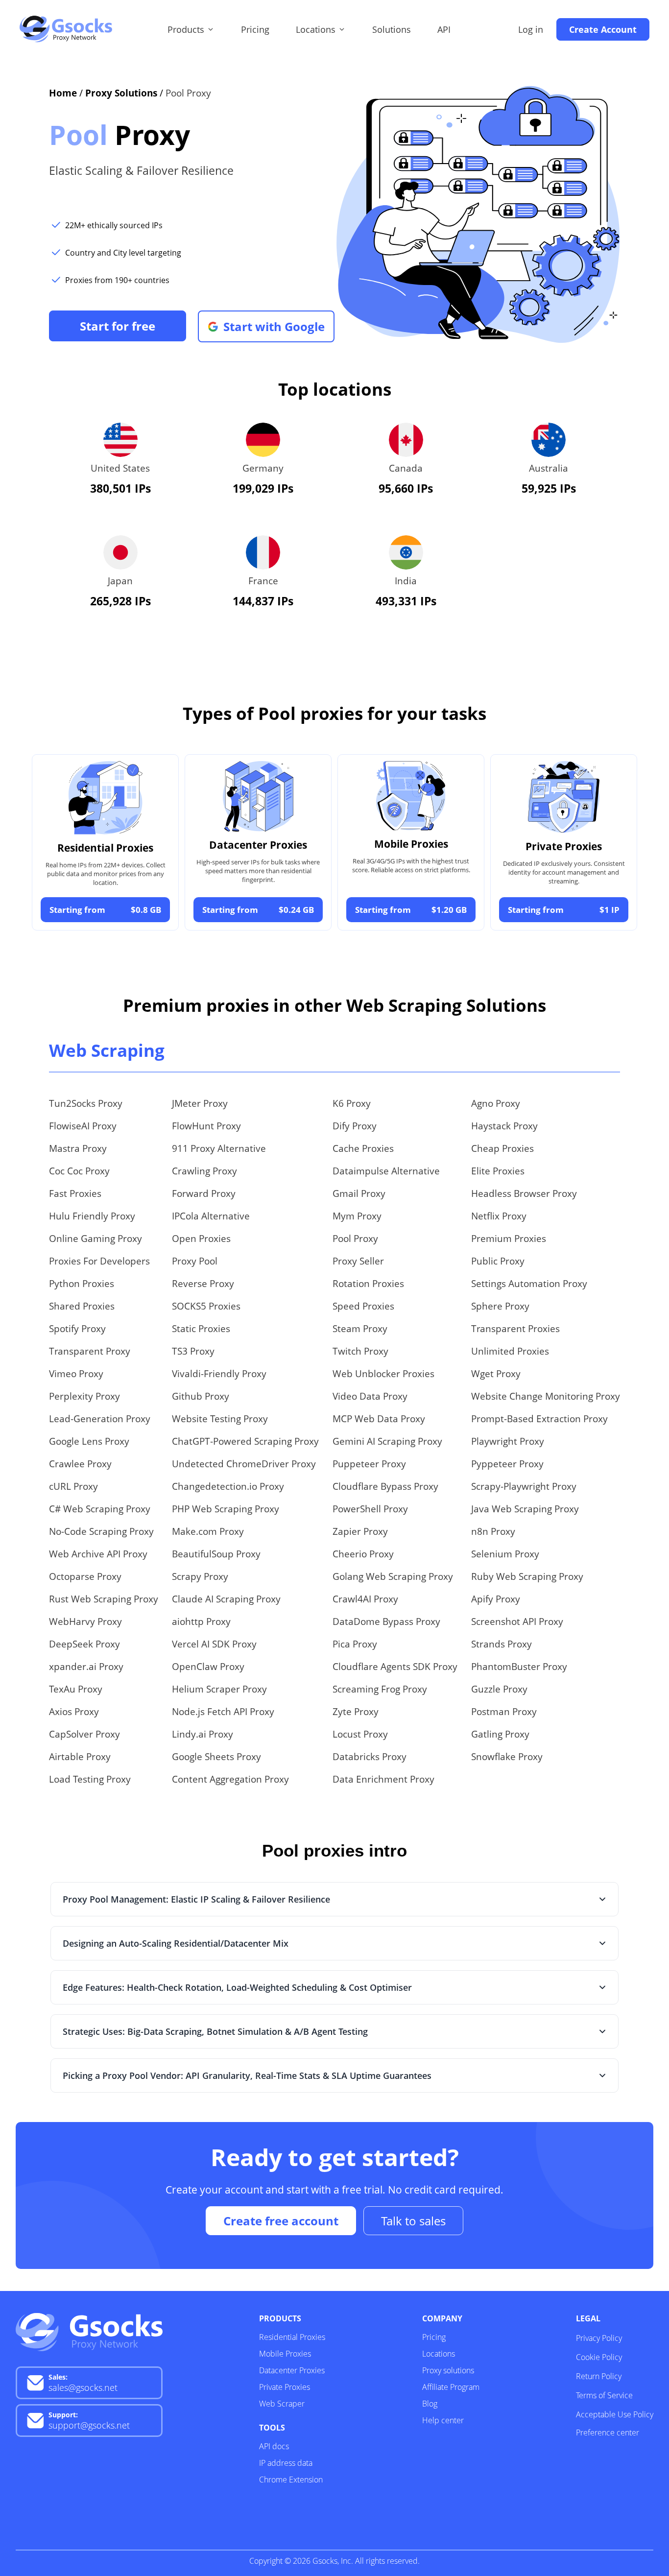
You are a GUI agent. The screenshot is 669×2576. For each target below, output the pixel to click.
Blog (430, 2404)
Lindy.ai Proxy (203, 1734)
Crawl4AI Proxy (365, 1599)
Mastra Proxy (78, 1148)
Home (63, 93)
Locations (439, 2354)
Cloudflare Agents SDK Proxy (395, 1667)
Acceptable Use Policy (615, 2414)
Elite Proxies (498, 1171)
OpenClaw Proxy (208, 1667)
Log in (531, 29)
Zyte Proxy (356, 1712)
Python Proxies (82, 1284)
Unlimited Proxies (510, 1351)
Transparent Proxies (515, 1329)
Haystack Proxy (504, 1126)
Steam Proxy (360, 1329)
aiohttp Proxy (201, 1622)
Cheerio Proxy (363, 1554)
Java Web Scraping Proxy (525, 1509)
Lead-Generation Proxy (100, 1419)
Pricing (255, 29)
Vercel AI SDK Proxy (214, 1644)
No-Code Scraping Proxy (101, 1531)
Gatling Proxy (500, 1734)
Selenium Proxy (505, 1554)
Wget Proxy (496, 1374)
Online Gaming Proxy (96, 1239)
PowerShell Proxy (370, 1509)
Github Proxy (201, 1396)
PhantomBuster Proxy (519, 1667)
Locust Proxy (360, 1734)
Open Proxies (201, 1239)
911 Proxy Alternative (219, 1148)
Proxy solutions (448, 2370)
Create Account (603, 29)
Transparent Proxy (90, 1351)
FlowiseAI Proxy (83, 1126)
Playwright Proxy (508, 1441)
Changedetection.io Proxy (228, 1486)
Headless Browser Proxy (524, 1193)
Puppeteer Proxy (369, 1464)
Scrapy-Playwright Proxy (524, 1486)
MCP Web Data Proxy (379, 1419)
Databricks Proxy (370, 1757)
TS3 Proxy (193, 1351)
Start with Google (274, 326)
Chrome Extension (291, 2480)
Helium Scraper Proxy (219, 1689)
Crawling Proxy (204, 1171)
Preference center (608, 2433)
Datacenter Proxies (292, 2370)
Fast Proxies (75, 1193)
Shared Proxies (82, 1306)
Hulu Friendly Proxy (92, 1216)
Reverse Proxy (203, 1284)
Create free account (281, 2221)
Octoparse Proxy (85, 1576)
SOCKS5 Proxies (206, 1306)
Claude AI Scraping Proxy (226, 1599)
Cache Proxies (363, 1148)
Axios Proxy (74, 1712)
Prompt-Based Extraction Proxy (539, 1419)
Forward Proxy (204, 1193)
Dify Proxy (355, 1126)
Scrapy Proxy (200, 1576)
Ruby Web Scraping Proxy (527, 1576)
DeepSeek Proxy (84, 1644)
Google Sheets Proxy (216, 1757)
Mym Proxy (357, 1216)
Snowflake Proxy (507, 1757)
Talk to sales (413, 2221)
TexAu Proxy (76, 1689)
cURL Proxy (73, 1486)
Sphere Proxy (500, 1306)
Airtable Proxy (80, 1757)
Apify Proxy (496, 1599)
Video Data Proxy (370, 1396)
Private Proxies (285, 2387)
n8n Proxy (493, 1531)
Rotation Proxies (368, 1284)
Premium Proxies (509, 1239)
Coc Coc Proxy (79, 1171)
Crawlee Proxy (80, 1464)
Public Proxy (498, 1261)
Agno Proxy (496, 1103)
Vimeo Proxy (76, 1374)
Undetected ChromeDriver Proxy (244, 1464)
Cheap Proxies (502, 1148)
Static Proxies (201, 1329)
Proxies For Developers (99, 1261)
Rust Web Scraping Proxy (104, 1599)
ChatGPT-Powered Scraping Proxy (245, 1441)
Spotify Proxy (77, 1329)
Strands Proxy (502, 1644)
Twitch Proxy (360, 1351)
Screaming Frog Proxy (380, 1689)
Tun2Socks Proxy (86, 1103)
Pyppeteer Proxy (507, 1464)
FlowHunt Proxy (206, 1126)
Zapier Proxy (360, 1531)
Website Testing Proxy (220, 1419)
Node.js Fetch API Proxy (223, 1712)
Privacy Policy (599, 2338)
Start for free (118, 326)
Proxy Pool (195, 1261)
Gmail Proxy (359, 1193)
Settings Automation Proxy (529, 1284)
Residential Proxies (292, 2337)
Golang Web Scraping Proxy (393, 1576)
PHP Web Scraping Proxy (226, 1509)
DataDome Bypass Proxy (386, 1622)
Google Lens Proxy (89, 1441)
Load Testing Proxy (90, 1779)
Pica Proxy (355, 1644)
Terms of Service (604, 2395)
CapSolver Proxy (84, 1734)
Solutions (392, 29)
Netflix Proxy (499, 1216)
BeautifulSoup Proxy (216, 1554)
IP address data (286, 2463)
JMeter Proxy (200, 1103)
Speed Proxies (363, 1306)
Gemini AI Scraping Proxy (387, 1441)
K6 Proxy (352, 1103)
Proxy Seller (358, 1261)
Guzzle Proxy (499, 1689)
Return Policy (599, 2376)
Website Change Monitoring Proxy (546, 1396)
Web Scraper (282, 2404)
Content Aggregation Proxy (230, 1779)
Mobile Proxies (285, 2354)
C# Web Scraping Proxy (100, 1509)
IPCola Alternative (211, 1216)
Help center (443, 2420)
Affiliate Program (451, 2387)
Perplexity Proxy (84, 1396)
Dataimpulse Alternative (386, 1171)
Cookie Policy (599, 2357)
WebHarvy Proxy (85, 1622)
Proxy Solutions (121, 93)
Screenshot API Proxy (517, 1622)
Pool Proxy (355, 1239)
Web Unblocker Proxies (383, 1374)
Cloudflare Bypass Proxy (385, 1486)
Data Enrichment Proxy (383, 1779)
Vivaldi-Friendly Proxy (219, 1374)
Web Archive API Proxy (98, 1554)
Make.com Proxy (208, 1531)
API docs (274, 2446)
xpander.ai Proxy (86, 1667)
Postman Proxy (504, 1712)
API (444, 29)
